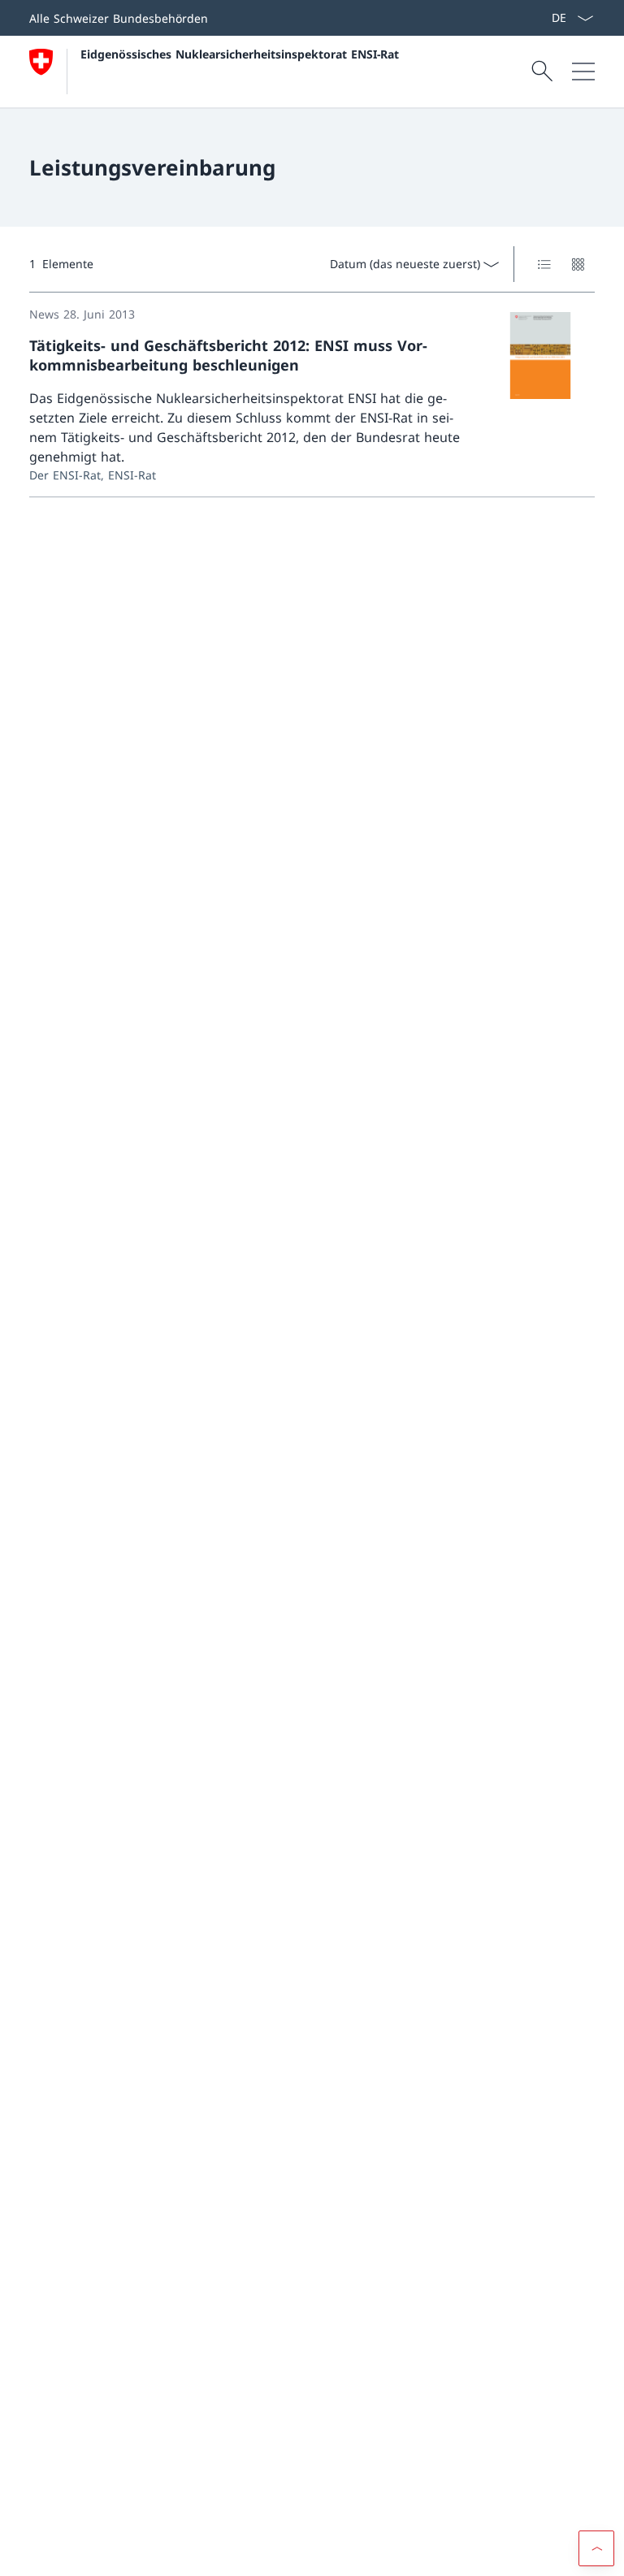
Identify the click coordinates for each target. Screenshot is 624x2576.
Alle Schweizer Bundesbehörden (119, 18)
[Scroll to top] (596, 2548)
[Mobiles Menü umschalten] (583, 72)
